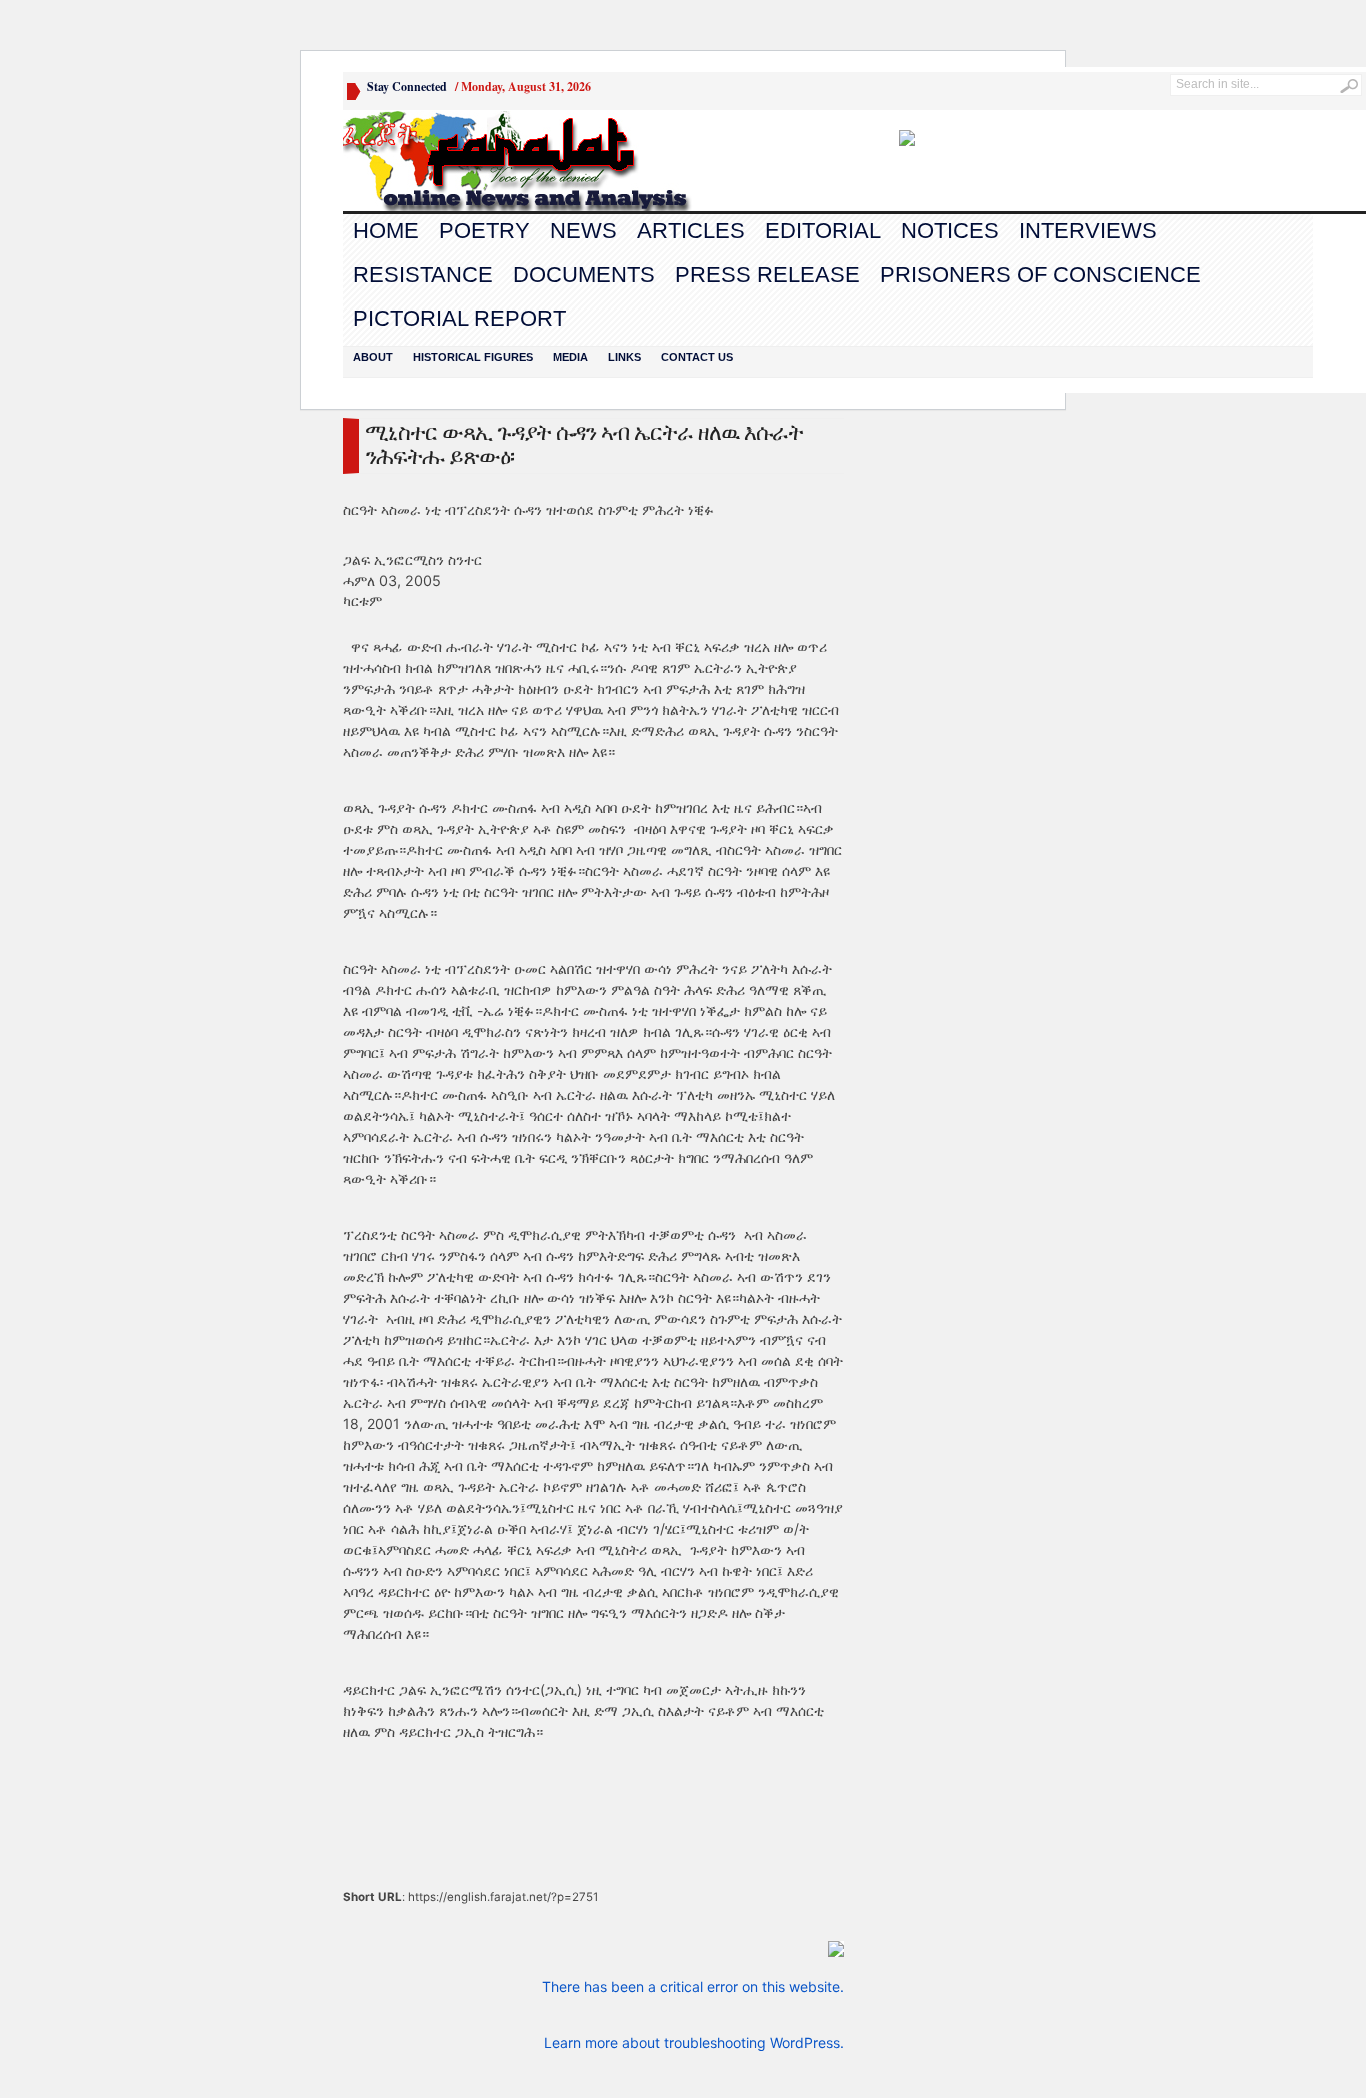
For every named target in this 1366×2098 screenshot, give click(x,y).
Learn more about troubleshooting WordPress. (694, 2042)
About (373, 357)
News (583, 230)
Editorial (823, 230)
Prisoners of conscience (1040, 274)
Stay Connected (407, 86)
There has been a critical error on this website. (693, 1986)
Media (570, 357)
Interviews (1088, 230)
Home (386, 230)
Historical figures (473, 357)
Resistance (423, 274)
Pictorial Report (459, 318)
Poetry (484, 230)
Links (624, 357)
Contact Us (697, 357)
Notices (950, 230)
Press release (767, 274)
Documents (584, 274)
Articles (691, 230)
